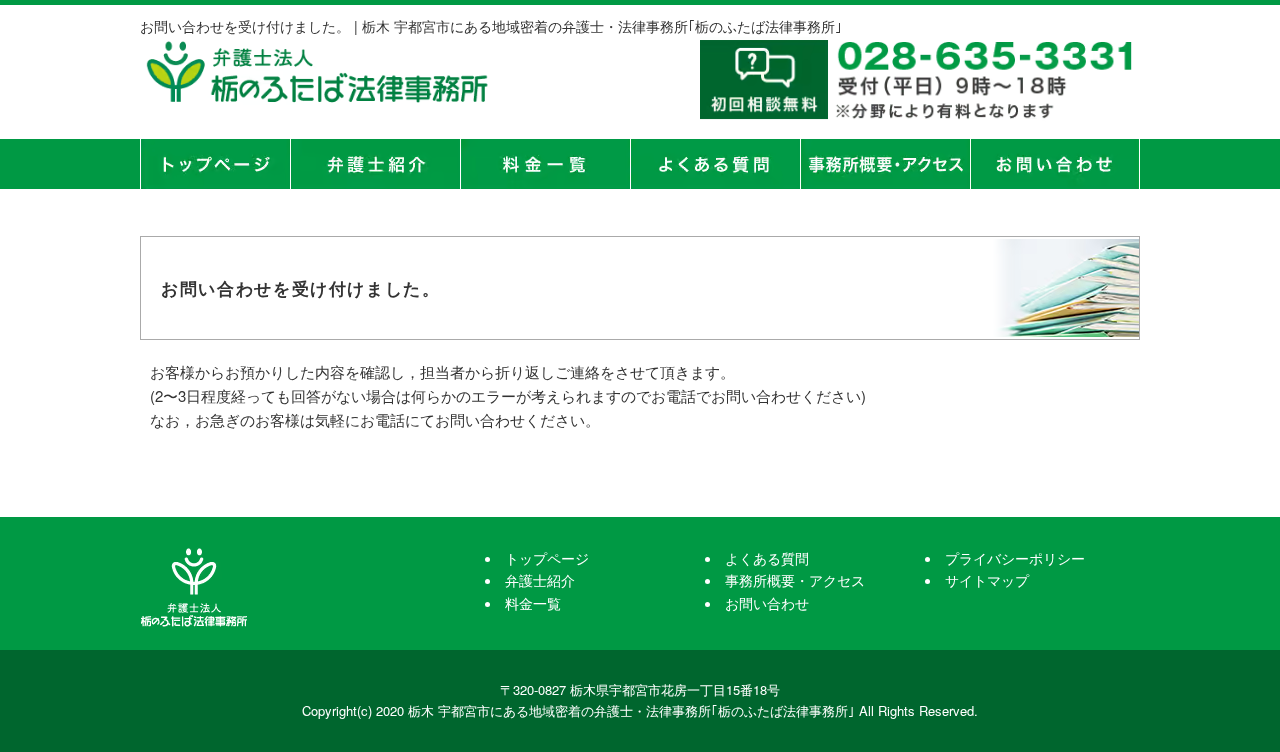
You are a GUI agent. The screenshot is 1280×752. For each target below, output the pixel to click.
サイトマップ (987, 580)
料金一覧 (545, 164)
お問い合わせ (767, 603)
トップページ (215, 164)
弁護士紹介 (375, 164)
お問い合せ (1055, 164)
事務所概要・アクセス (885, 164)
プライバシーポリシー (1015, 558)
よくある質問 (715, 164)
